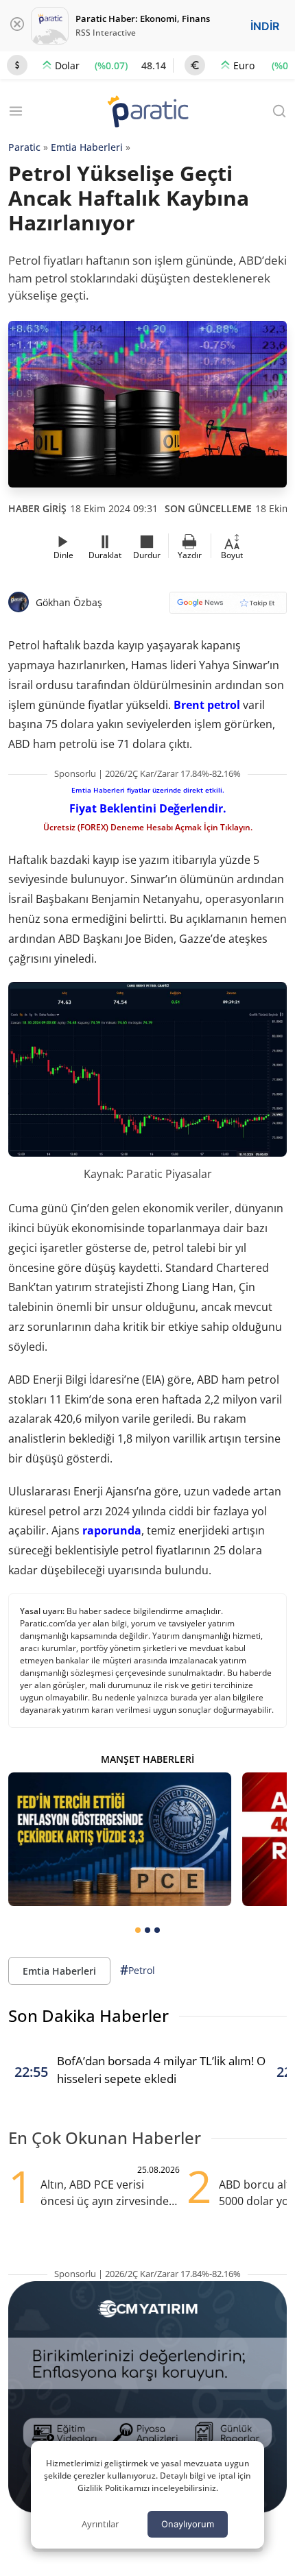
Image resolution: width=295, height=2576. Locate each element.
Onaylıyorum (188, 2524)
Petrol (138, 1970)
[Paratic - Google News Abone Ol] (228, 607)
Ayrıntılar (100, 2524)
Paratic (24, 147)
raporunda (112, 1530)
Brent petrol (207, 705)
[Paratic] (147, 113)
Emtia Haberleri (87, 147)
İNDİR (265, 26)
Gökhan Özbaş (69, 602)
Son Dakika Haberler (88, 2015)
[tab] (138, 1930)
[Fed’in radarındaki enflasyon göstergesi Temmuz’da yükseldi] (120, 1839)
